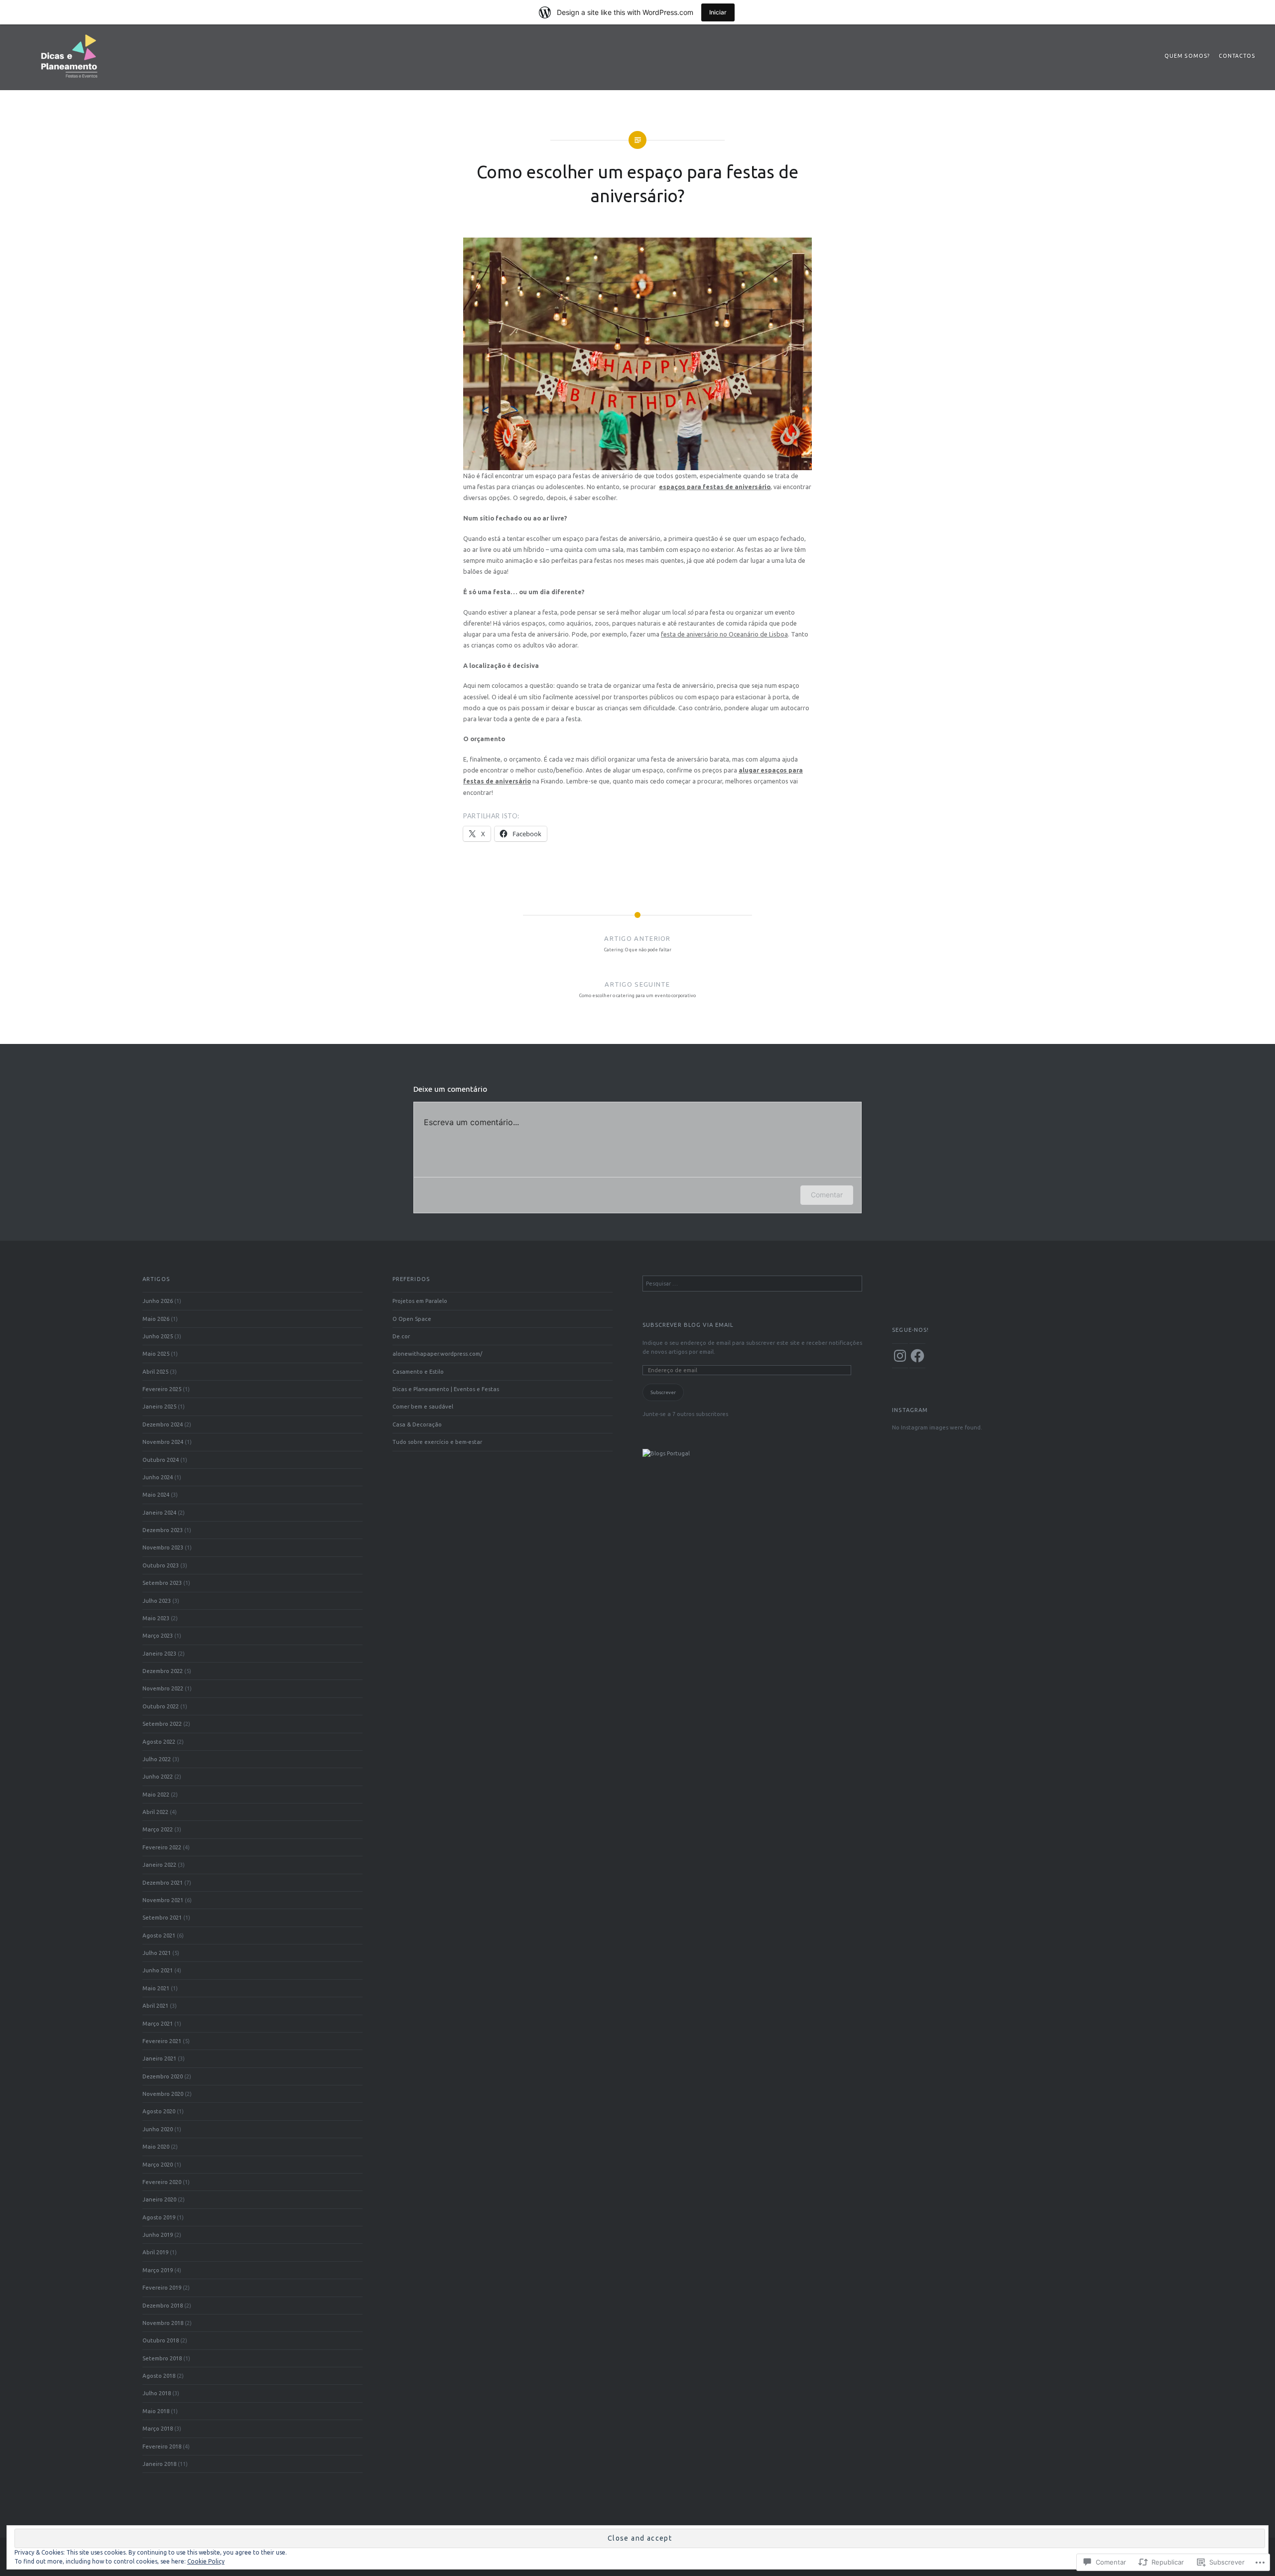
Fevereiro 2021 (162, 2041)
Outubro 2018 (161, 2340)
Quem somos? (1187, 56)
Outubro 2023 (161, 1565)
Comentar (827, 1195)
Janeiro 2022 (159, 1865)
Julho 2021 (157, 1953)
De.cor (401, 1336)
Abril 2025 (155, 1371)
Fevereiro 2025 (162, 1389)
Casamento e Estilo (418, 1371)
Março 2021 (158, 2023)
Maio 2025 (156, 1353)
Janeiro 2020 (159, 2199)
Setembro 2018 (162, 2358)
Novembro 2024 (163, 1442)
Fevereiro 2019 (162, 2287)
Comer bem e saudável (423, 1406)
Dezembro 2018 (163, 2305)
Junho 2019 (158, 2235)
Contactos (1237, 56)
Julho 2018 (157, 2393)
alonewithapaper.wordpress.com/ (437, 1353)
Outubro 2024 (161, 1460)
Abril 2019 (155, 2252)
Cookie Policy (206, 2561)
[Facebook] (917, 1356)
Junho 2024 (158, 1477)
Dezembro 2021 (163, 1882)
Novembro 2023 (163, 1547)
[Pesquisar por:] (753, 1283)
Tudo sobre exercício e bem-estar (437, 1442)
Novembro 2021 (163, 1900)
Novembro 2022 (163, 1688)
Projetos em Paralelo (420, 1301)
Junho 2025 (158, 1336)
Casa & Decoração (417, 1424)
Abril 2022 (155, 1812)
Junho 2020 (158, 2129)
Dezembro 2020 (163, 2076)
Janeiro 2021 (159, 2058)
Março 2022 (158, 1829)
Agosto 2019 (159, 2217)
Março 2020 (158, 2164)
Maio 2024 (156, 1494)
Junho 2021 (158, 1970)
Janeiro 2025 (159, 1406)
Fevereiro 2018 (162, 2446)
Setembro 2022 (162, 1724)
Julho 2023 (157, 1601)
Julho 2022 (157, 1759)
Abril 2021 (155, 2005)
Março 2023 (158, 1635)
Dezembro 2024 (163, 1424)
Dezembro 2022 (163, 1671)
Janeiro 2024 (159, 1512)
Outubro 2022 (161, 1706)
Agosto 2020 (159, 2111)
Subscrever (663, 1392)
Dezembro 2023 (163, 1530)
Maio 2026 (156, 1319)
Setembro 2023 (162, 1583)
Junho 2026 (158, 1301)
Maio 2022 (156, 1794)
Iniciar (718, 12)
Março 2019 (158, 2270)
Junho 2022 (158, 1776)
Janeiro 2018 (159, 2464)
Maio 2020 (156, 2146)
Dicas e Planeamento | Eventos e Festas (446, 1389)
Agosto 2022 (159, 1741)
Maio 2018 (156, 2411)
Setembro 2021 (162, 1917)
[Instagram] (900, 1356)
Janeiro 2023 (159, 1653)
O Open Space (412, 1319)
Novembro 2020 (163, 2094)
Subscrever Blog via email (688, 1325)
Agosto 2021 (159, 1935)
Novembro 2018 (163, 2323)
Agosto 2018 (159, 2376)
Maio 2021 (156, 1988)
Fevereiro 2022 (162, 1847)
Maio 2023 (156, 1618)
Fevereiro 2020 (162, 2182)
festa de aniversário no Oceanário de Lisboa (724, 634)
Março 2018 (158, 2428)
